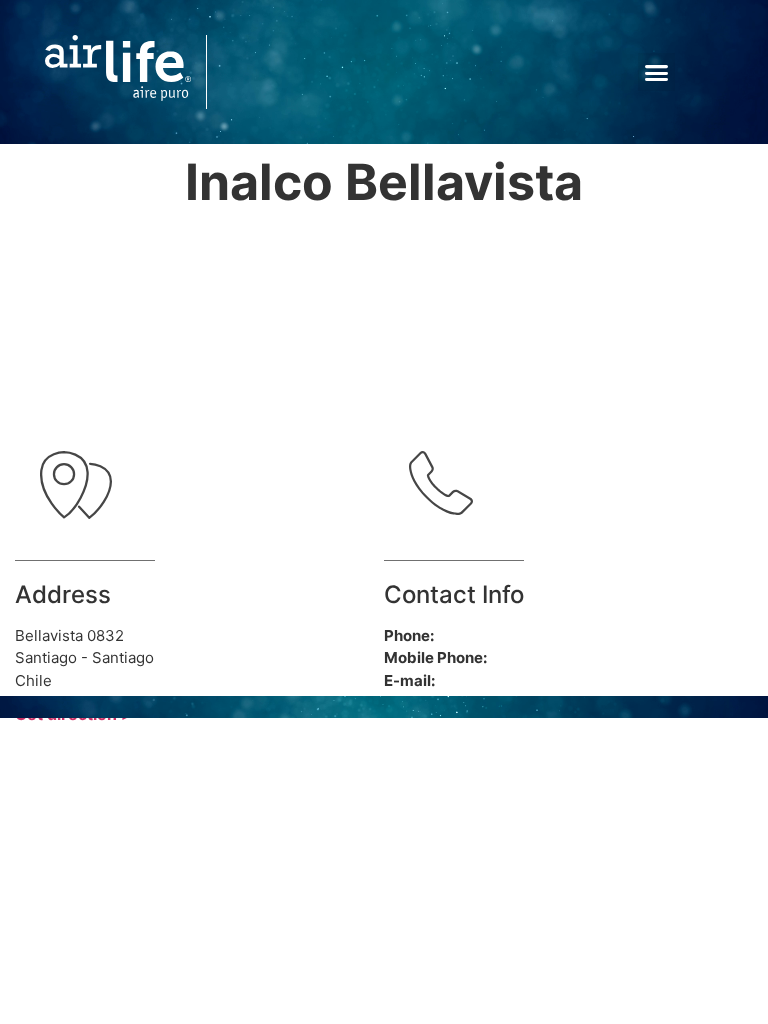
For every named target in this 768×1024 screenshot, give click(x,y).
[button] (657, 72)
